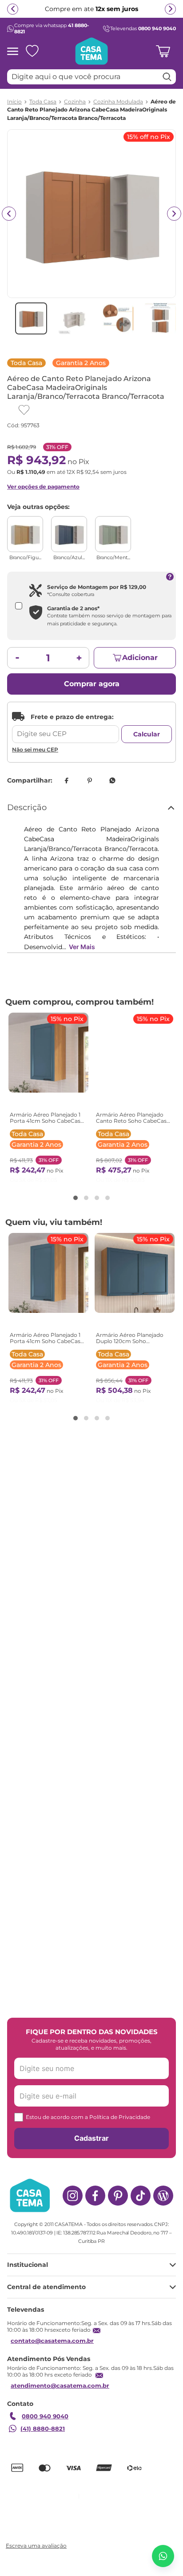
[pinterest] (89, 780)
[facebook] (66, 780)
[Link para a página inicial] (14, 102)
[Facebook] (95, 2196)
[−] (17, 658)
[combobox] (91, 77)
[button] (76, 1198)
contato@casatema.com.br (52, 2341)
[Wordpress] (163, 2196)
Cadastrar (91, 2138)
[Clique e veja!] (35, 2546)
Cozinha (75, 102)
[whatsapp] (112, 780)
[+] (79, 658)
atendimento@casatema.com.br (60, 2385)
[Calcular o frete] (147, 734)
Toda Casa (43, 102)
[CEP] (66, 727)
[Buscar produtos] (167, 77)
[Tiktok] (141, 2196)
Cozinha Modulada (118, 102)
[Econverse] (103, 2496)
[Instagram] (73, 2196)
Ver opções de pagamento (43, 487)
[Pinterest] (118, 2196)
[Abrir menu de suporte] (163, 2556)
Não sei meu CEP (35, 749)
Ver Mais (82, 947)
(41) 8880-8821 (43, 2429)
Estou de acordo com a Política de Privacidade (88, 2117)
